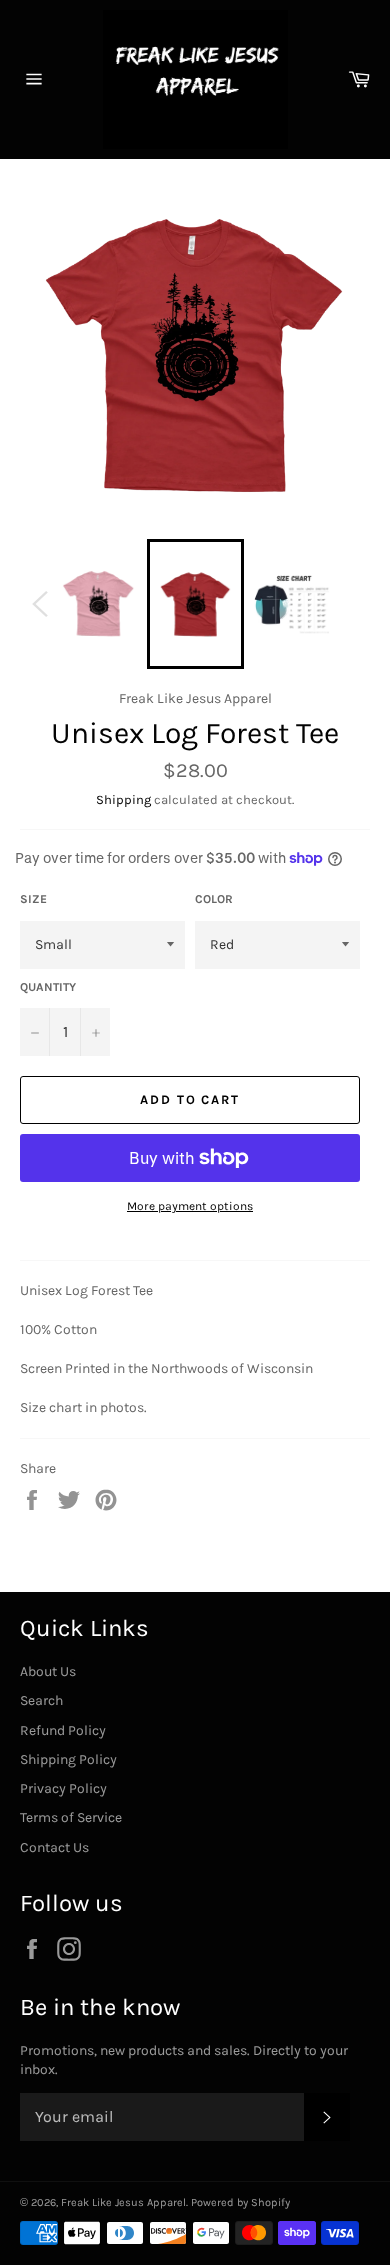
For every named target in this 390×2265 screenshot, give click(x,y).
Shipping (123, 799)
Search (41, 1700)
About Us (48, 1671)
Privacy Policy (63, 1788)
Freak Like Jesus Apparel (123, 2202)
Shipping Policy (68, 1759)
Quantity (48, 987)
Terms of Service (71, 1817)
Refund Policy (63, 1730)
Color (214, 899)
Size (33, 899)
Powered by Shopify (240, 2202)
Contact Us (54, 1847)
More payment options (190, 1206)
